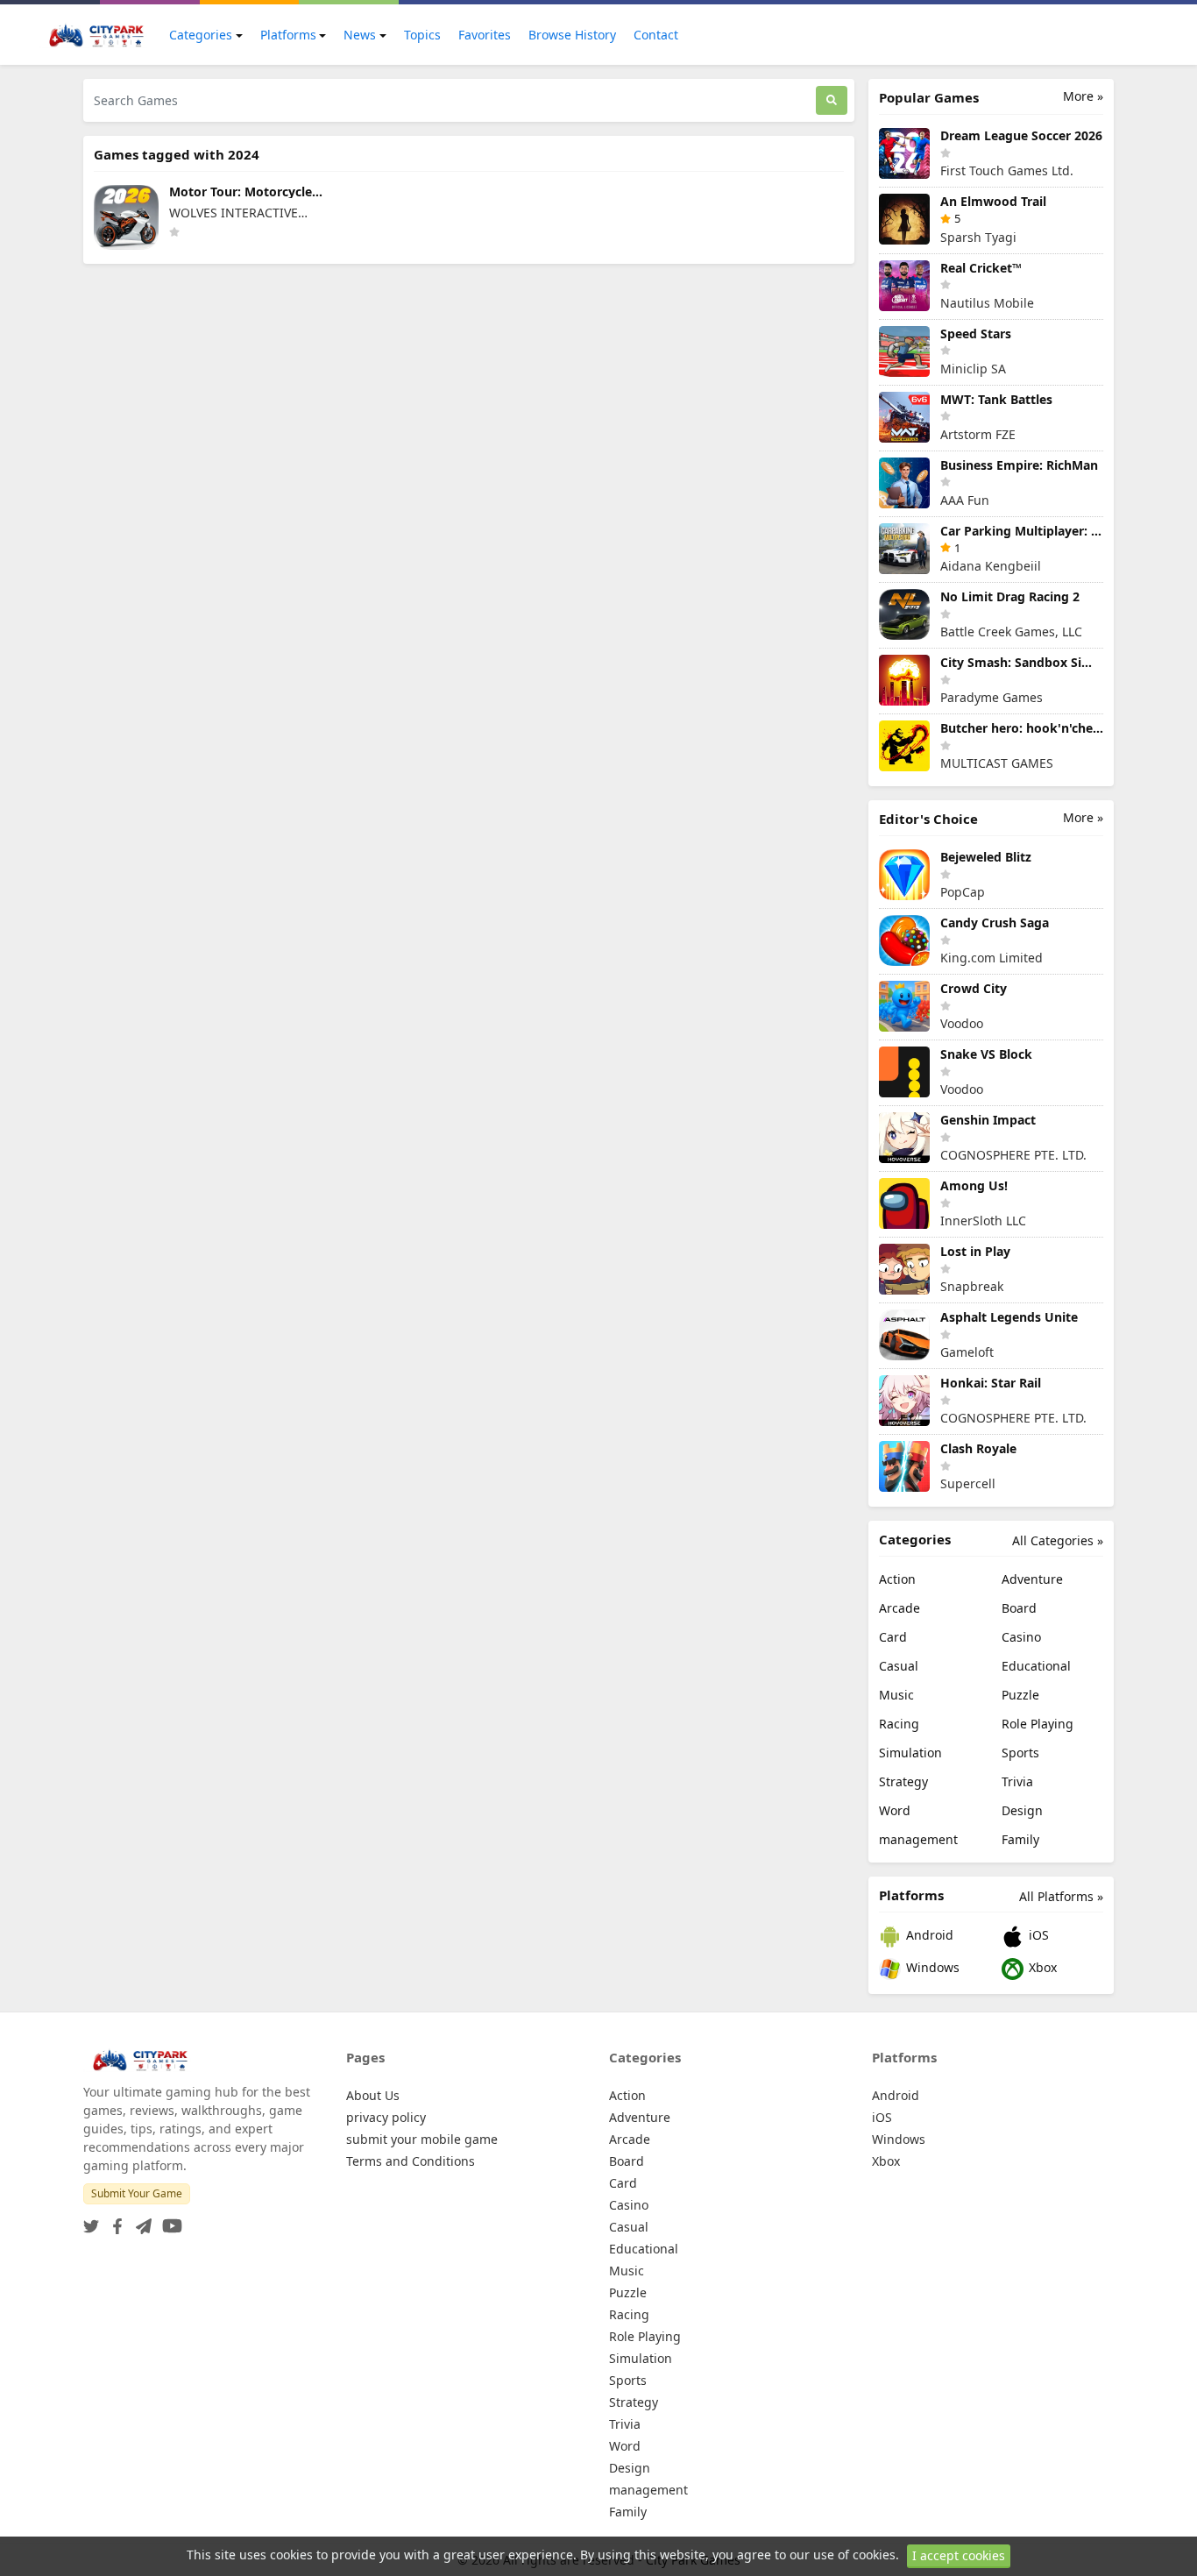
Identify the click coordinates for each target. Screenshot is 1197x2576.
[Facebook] (114, 2221)
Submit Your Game (137, 2193)
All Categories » (1058, 1540)
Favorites (485, 35)
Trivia (1017, 1781)
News (360, 35)
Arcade (900, 1608)
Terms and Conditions (411, 2161)
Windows (931, 1967)
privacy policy (386, 2117)
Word (895, 1810)
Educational (1036, 1666)
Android (928, 1935)
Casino (1021, 1637)
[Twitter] (91, 2221)
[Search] (832, 100)
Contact (656, 35)
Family (1020, 1839)
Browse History (572, 35)
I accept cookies (959, 2555)
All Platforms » (1061, 1896)
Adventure (1032, 1579)
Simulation (910, 1753)
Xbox (1041, 1967)
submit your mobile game (422, 2139)
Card (893, 1637)
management (918, 1839)
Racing (899, 1724)
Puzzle (1020, 1695)
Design (1022, 1810)
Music (896, 1695)
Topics (422, 35)
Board (1019, 1608)
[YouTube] (169, 2221)
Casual (899, 1666)
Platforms (288, 35)
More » (1083, 96)
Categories (201, 35)
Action (897, 1579)
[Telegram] (140, 2221)
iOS (1037, 1935)
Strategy (903, 1781)
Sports (1020, 1753)
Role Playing (1038, 1724)
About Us (373, 2095)
